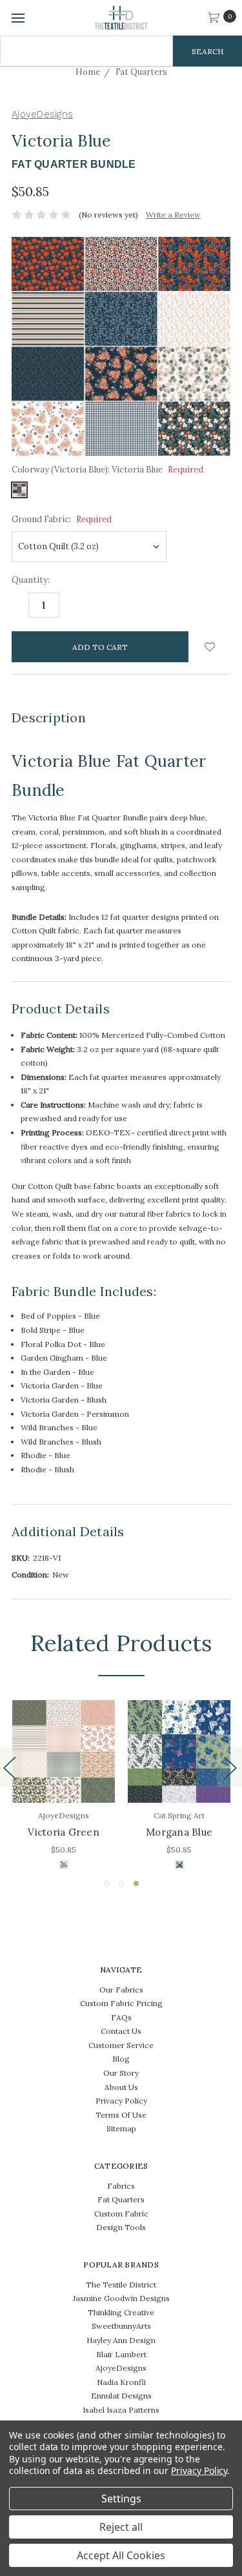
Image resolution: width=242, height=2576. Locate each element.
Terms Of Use (121, 2115)
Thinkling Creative (121, 2312)
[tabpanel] (179, 1787)
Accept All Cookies (121, 2555)
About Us (121, 2087)
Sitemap (121, 2128)
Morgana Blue (179, 1832)
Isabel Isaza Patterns (121, 2410)
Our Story (121, 2073)
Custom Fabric (121, 2214)
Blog (121, 2059)
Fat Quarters (121, 2199)
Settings (121, 2499)
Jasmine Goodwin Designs (121, 2298)
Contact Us (121, 2031)
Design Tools (121, 2227)
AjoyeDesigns (121, 2368)
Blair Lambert (121, 2354)
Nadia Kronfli (121, 2382)
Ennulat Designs (121, 2396)
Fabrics (121, 2186)
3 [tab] (136, 1883)
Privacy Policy (121, 2101)
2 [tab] (121, 1883)
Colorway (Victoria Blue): (107, 470)
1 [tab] (106, 1883)
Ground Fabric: (62, 519)
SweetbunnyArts (121, 2326)
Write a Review (173, 215)
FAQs (121, 2017)
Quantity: (31, 580)
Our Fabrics (121, 1990)
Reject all (121, 2527)
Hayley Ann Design (121, 2340)
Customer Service (121, 2045)
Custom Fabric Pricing (121, 2003)
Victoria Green (64, 1832)
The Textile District (121, 2285)
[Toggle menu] (18, 18)
